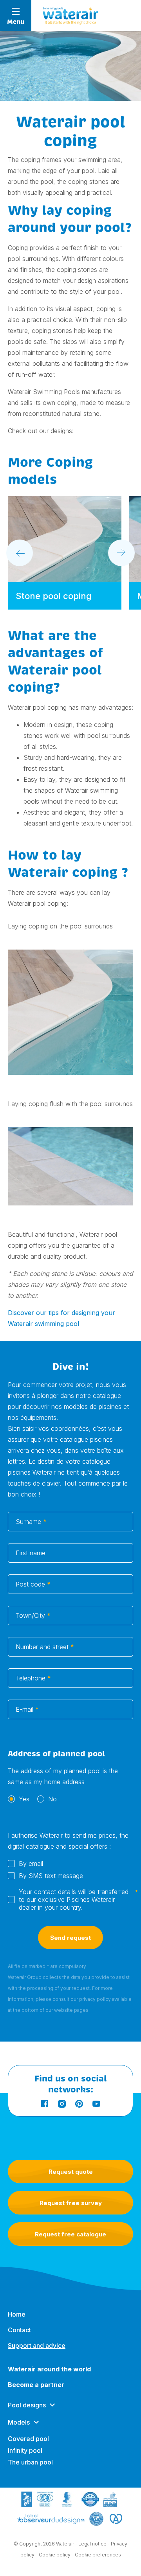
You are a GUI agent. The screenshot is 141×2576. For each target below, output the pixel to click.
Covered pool (28, 2439)
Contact (19, 2330)
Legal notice (92, 2544)
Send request (70, 1938)
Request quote (71, 2172)
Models (19, 2422)
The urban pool (30, 2462)
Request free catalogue (70, 2234)
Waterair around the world (49, 2369)
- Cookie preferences (96, 2555)
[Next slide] (121, 553)
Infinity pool (25, 2450)
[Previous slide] (20, 553)
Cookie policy (55, 2555)
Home (17, 2314)
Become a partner (36, 2385)
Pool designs (27, 2405)
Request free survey (71, 2203)
